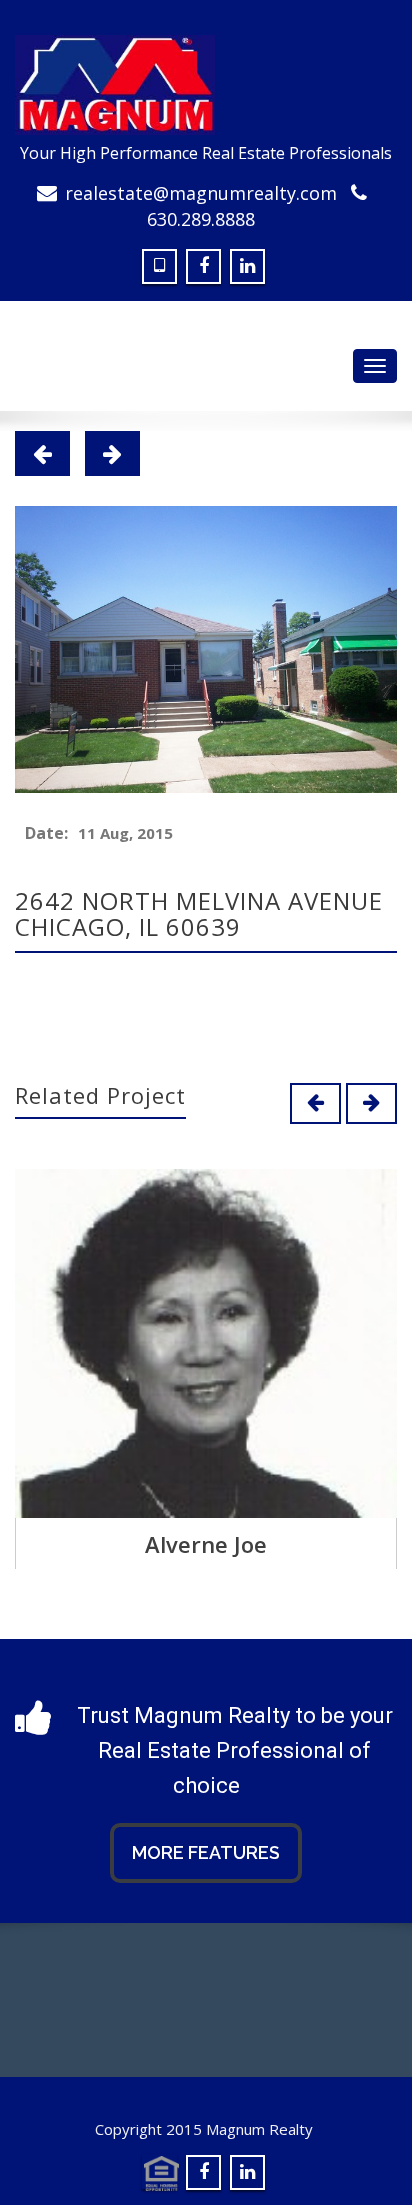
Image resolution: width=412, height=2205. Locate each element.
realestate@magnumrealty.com (201, 193)
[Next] (112, 453)
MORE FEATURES (206, 1852)
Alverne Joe (206, 1544)
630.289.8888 (201, 219)
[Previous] (42, 453)
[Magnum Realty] (206, 85)
